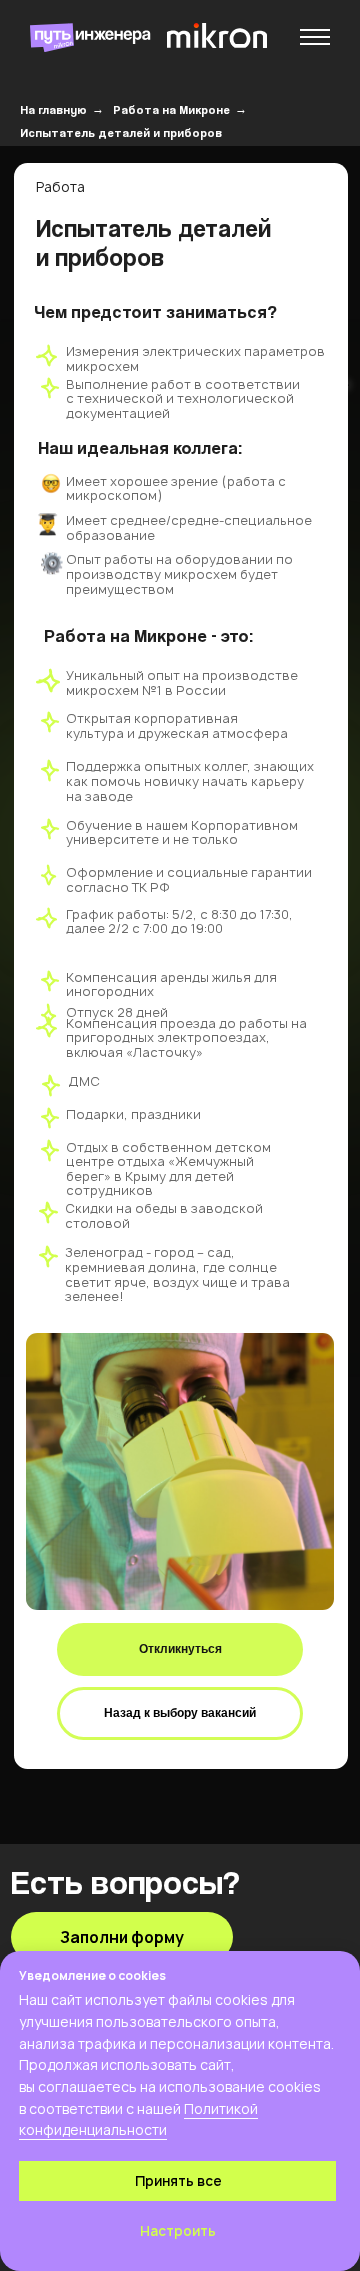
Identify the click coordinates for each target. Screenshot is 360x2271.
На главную (53, 109)
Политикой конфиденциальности (138, 2119)
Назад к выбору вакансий (180, 1713)
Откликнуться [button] (180, 1649)
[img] (217, 35)
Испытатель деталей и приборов (121, 132)
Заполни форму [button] (122, 1937)
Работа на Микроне (171, 109)
